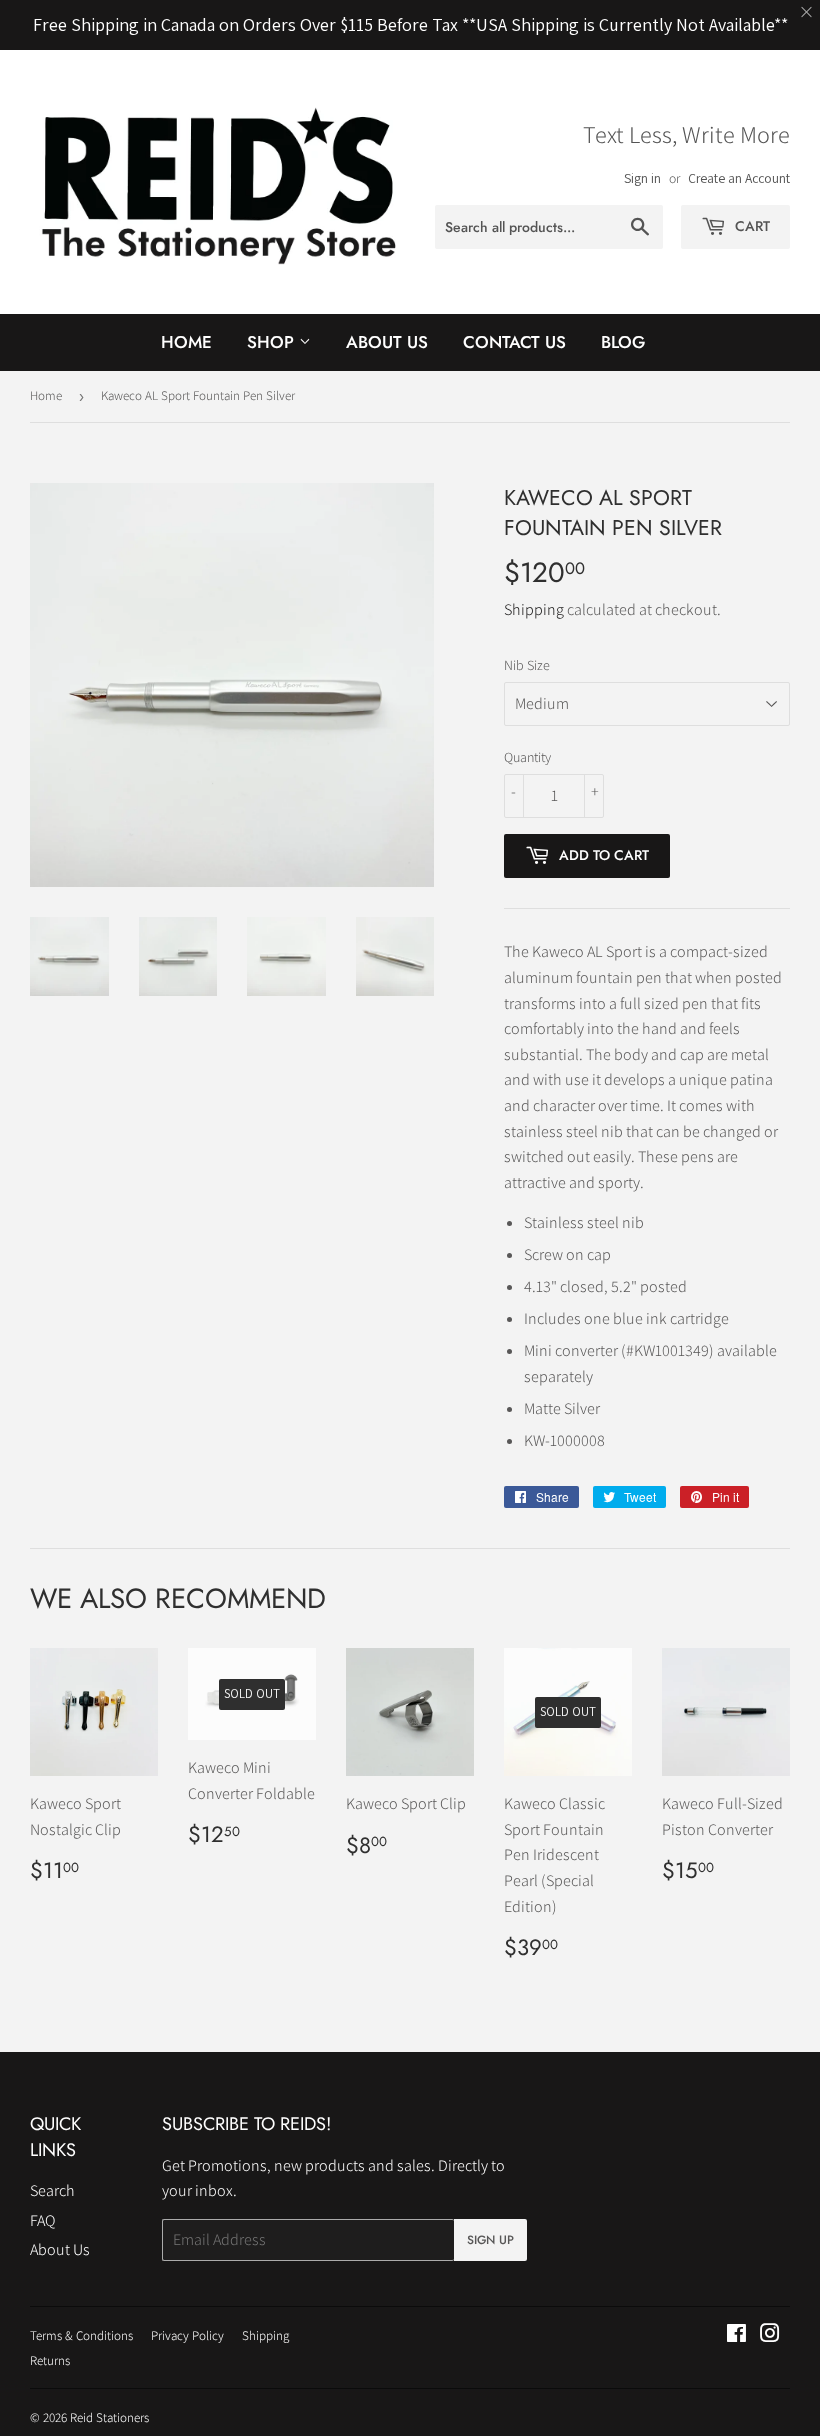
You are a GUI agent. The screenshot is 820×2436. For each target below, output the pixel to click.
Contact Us (514, 342)
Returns (50, 2360)
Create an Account (739, 178)
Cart (750, 226)
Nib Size (527, 665)
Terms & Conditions (81, 2335)
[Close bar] (807, 12)
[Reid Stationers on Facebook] (736, 2335)
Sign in (642, 178)
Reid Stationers (109, 2417)
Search (52, 2190)
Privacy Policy (187, 2335)
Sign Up (490, 2240)
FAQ (42, 2220)
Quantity (527, 757)
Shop (273, 342)
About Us (387, 342)
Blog (623, 342)
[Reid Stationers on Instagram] (770, 2335)
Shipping (534, 609)
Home (186, 342)
